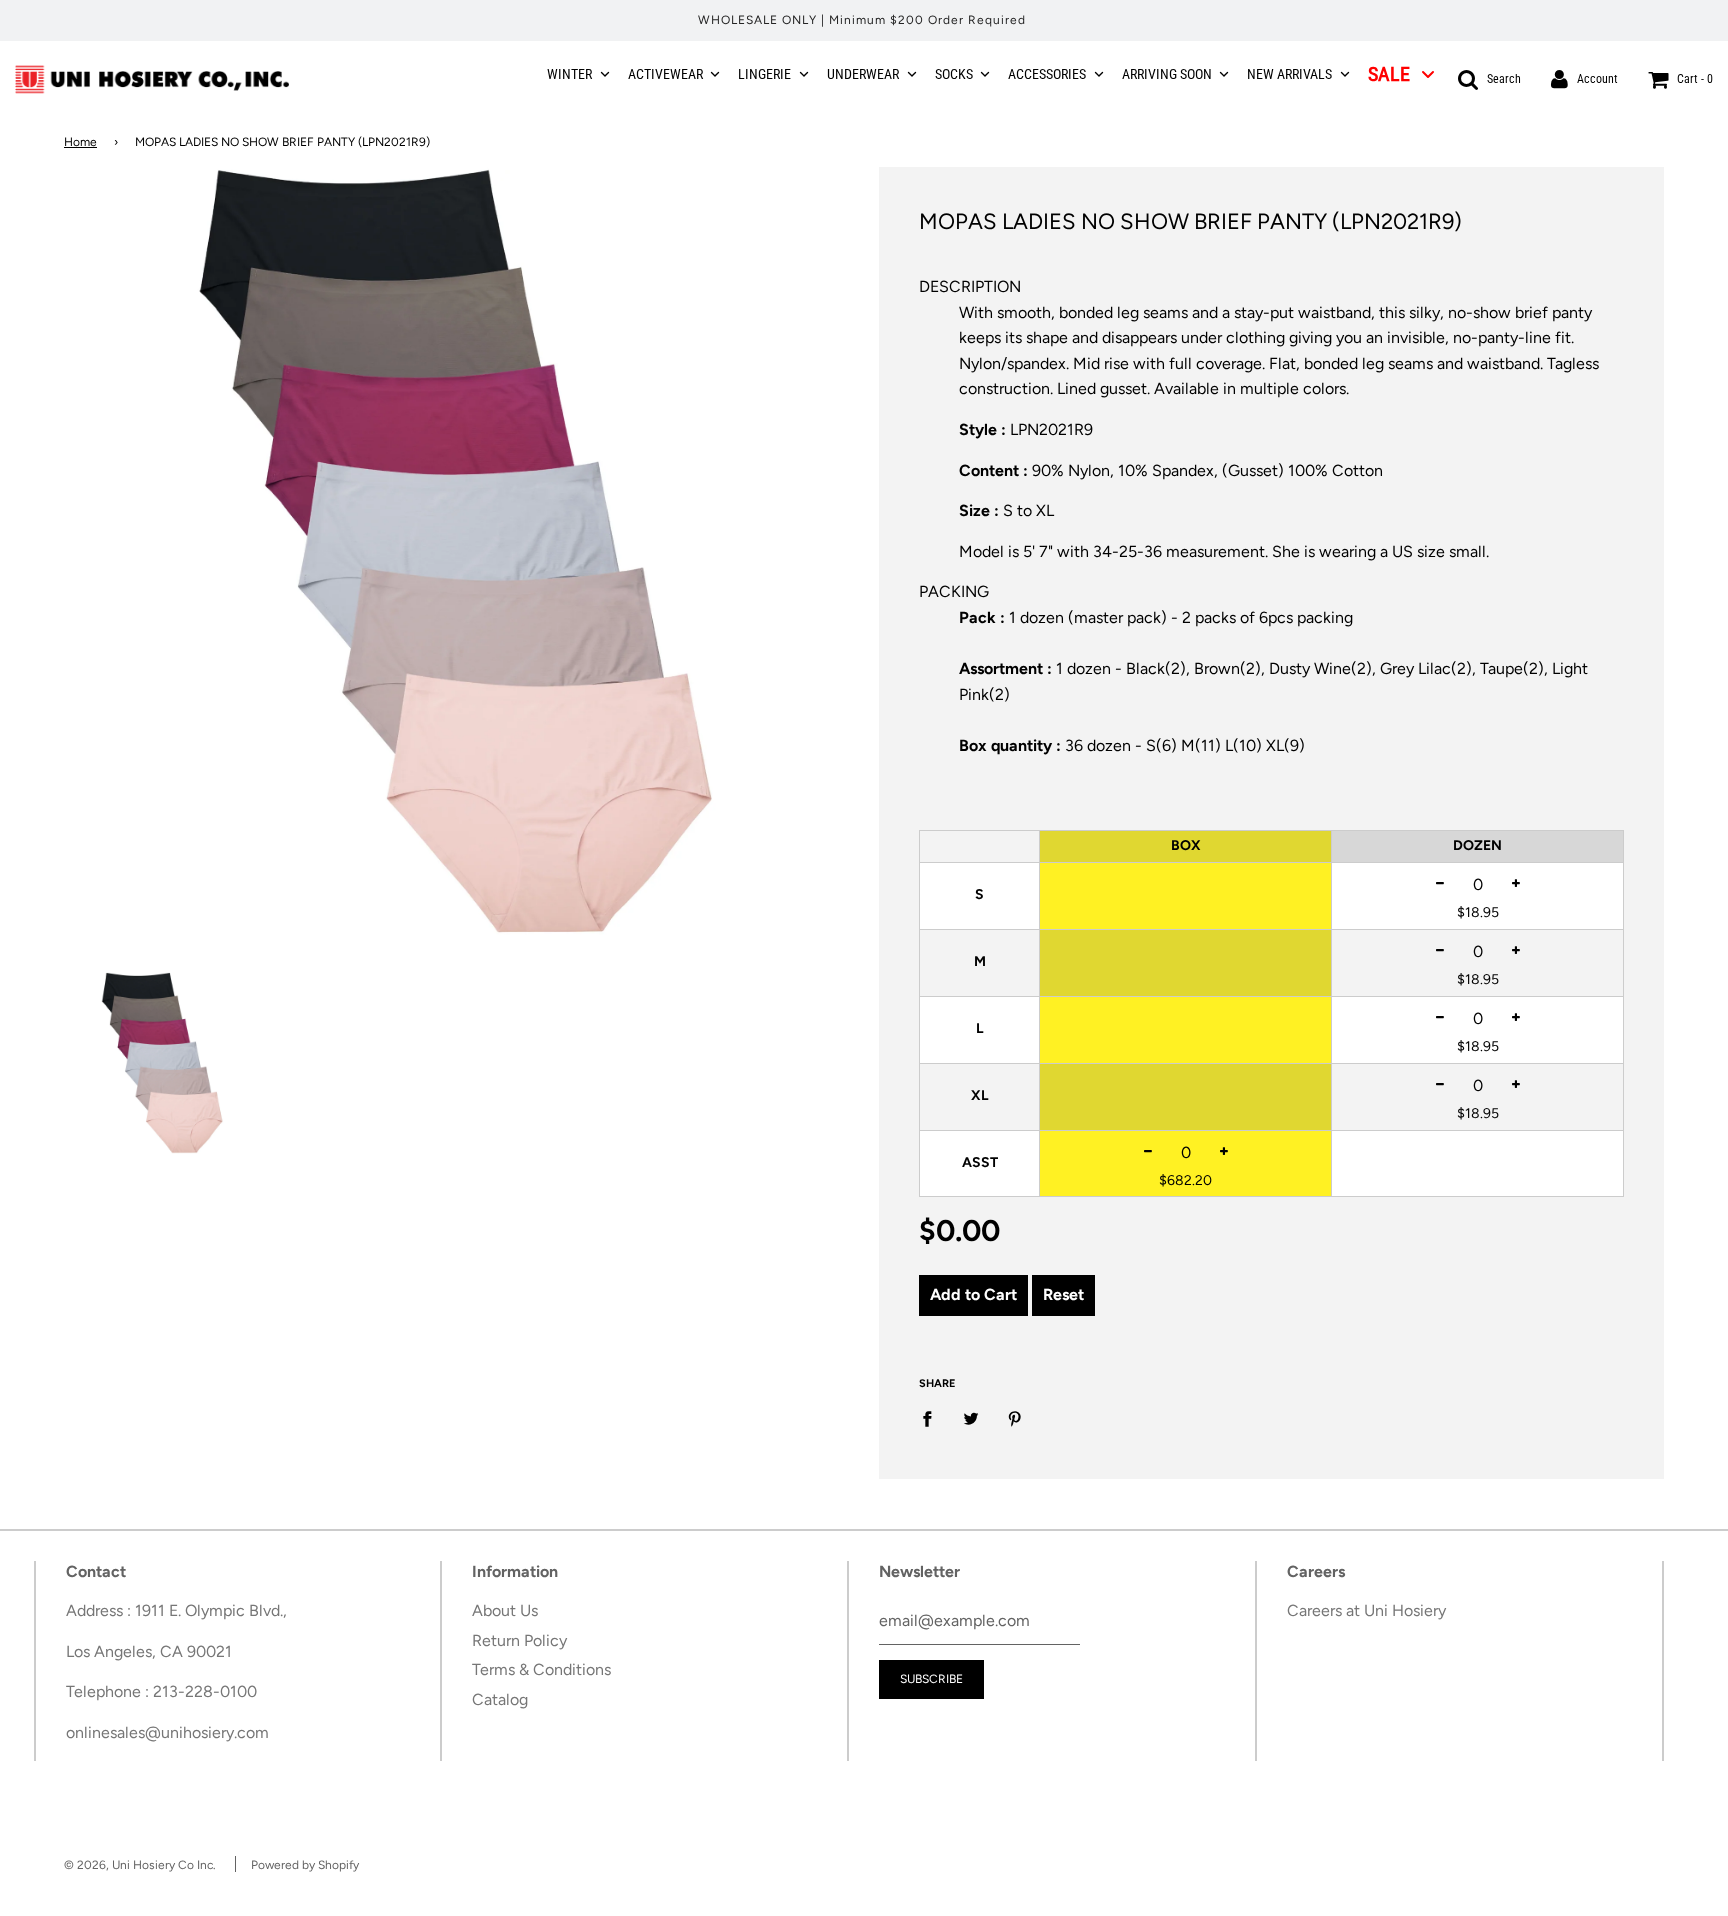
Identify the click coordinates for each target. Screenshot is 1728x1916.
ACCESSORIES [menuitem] (1047, 74)
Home (80, 142)
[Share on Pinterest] (1015, 1418)
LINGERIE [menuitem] (764, 74)
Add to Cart (973, 1294)
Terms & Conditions (541, 1669)
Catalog (500, 1699)
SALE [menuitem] (1389, 74)
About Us (505, 1610)
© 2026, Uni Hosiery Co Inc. (140, 1865)
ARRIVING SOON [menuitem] (1167, 74)
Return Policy (519, 1640)
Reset (1063, 1294)
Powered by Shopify (305, 1865)
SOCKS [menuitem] (954, 74)
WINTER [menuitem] (569, 74)
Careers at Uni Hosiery (1366, 1610)
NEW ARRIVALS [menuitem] (1289, 74)
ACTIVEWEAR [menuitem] (665, 74)
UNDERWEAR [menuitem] (863, 74)
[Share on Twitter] (971, 1418)
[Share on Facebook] (933, 1418)
